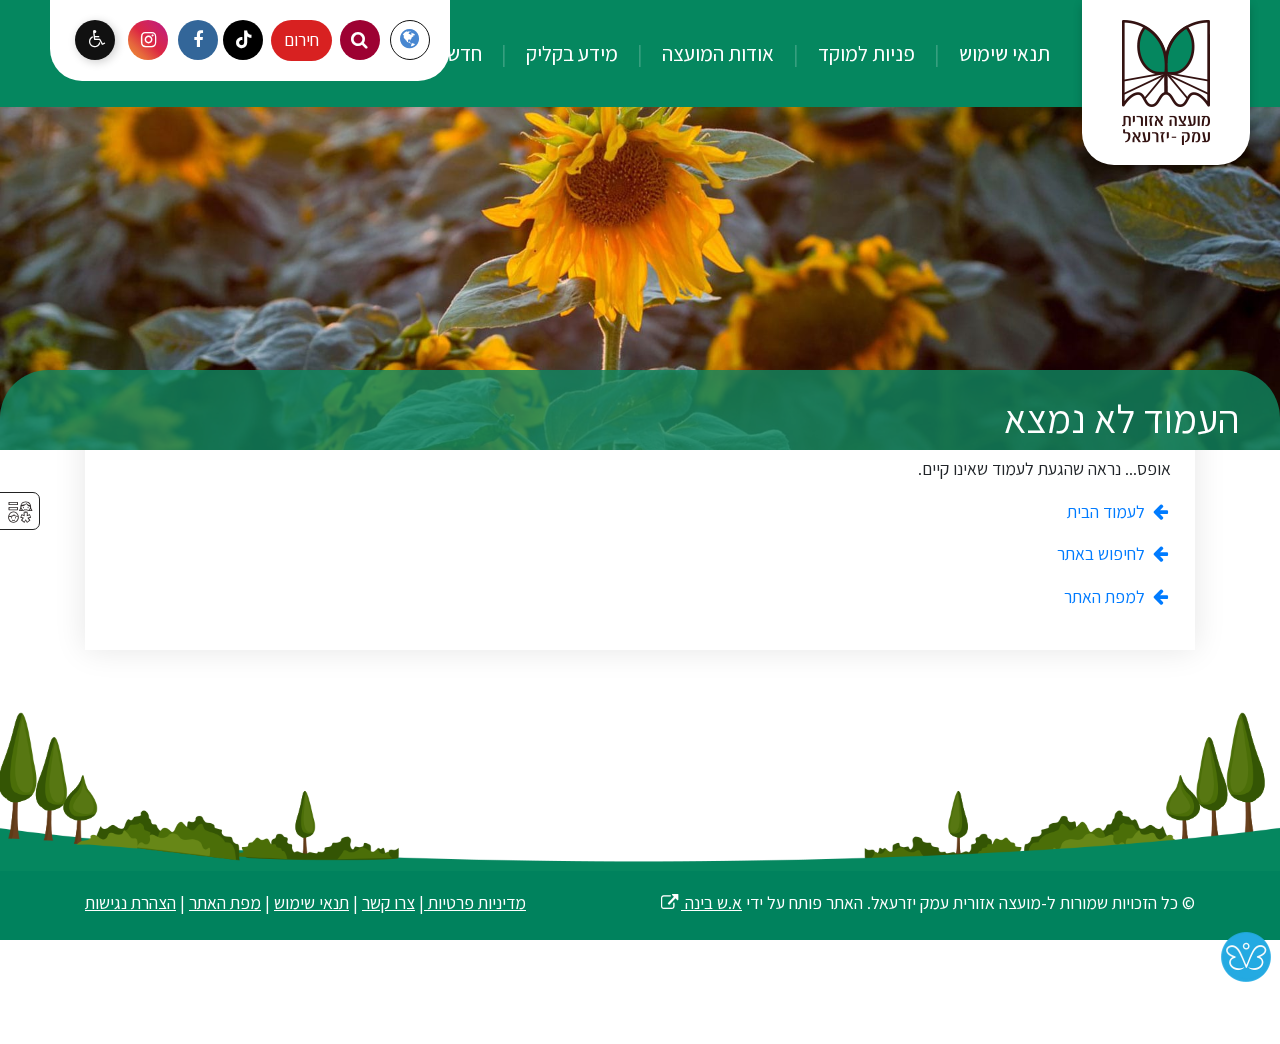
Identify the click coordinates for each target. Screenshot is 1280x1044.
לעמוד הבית (1108, 511)
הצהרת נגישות (130, 902)
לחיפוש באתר (1103, 553)
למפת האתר (1106, 596)
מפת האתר (225, 902)
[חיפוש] (360, 40)
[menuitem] (984, 53)
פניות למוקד (864, 53)
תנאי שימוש (1002, 53)
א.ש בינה (700, 902)
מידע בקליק (570, 53)
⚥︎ (20, 512)
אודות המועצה (716, 53)
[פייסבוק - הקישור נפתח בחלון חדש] (198, 40)
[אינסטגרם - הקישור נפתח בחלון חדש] (148, 40)
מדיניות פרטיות (475, 902)
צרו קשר (388, 902)
